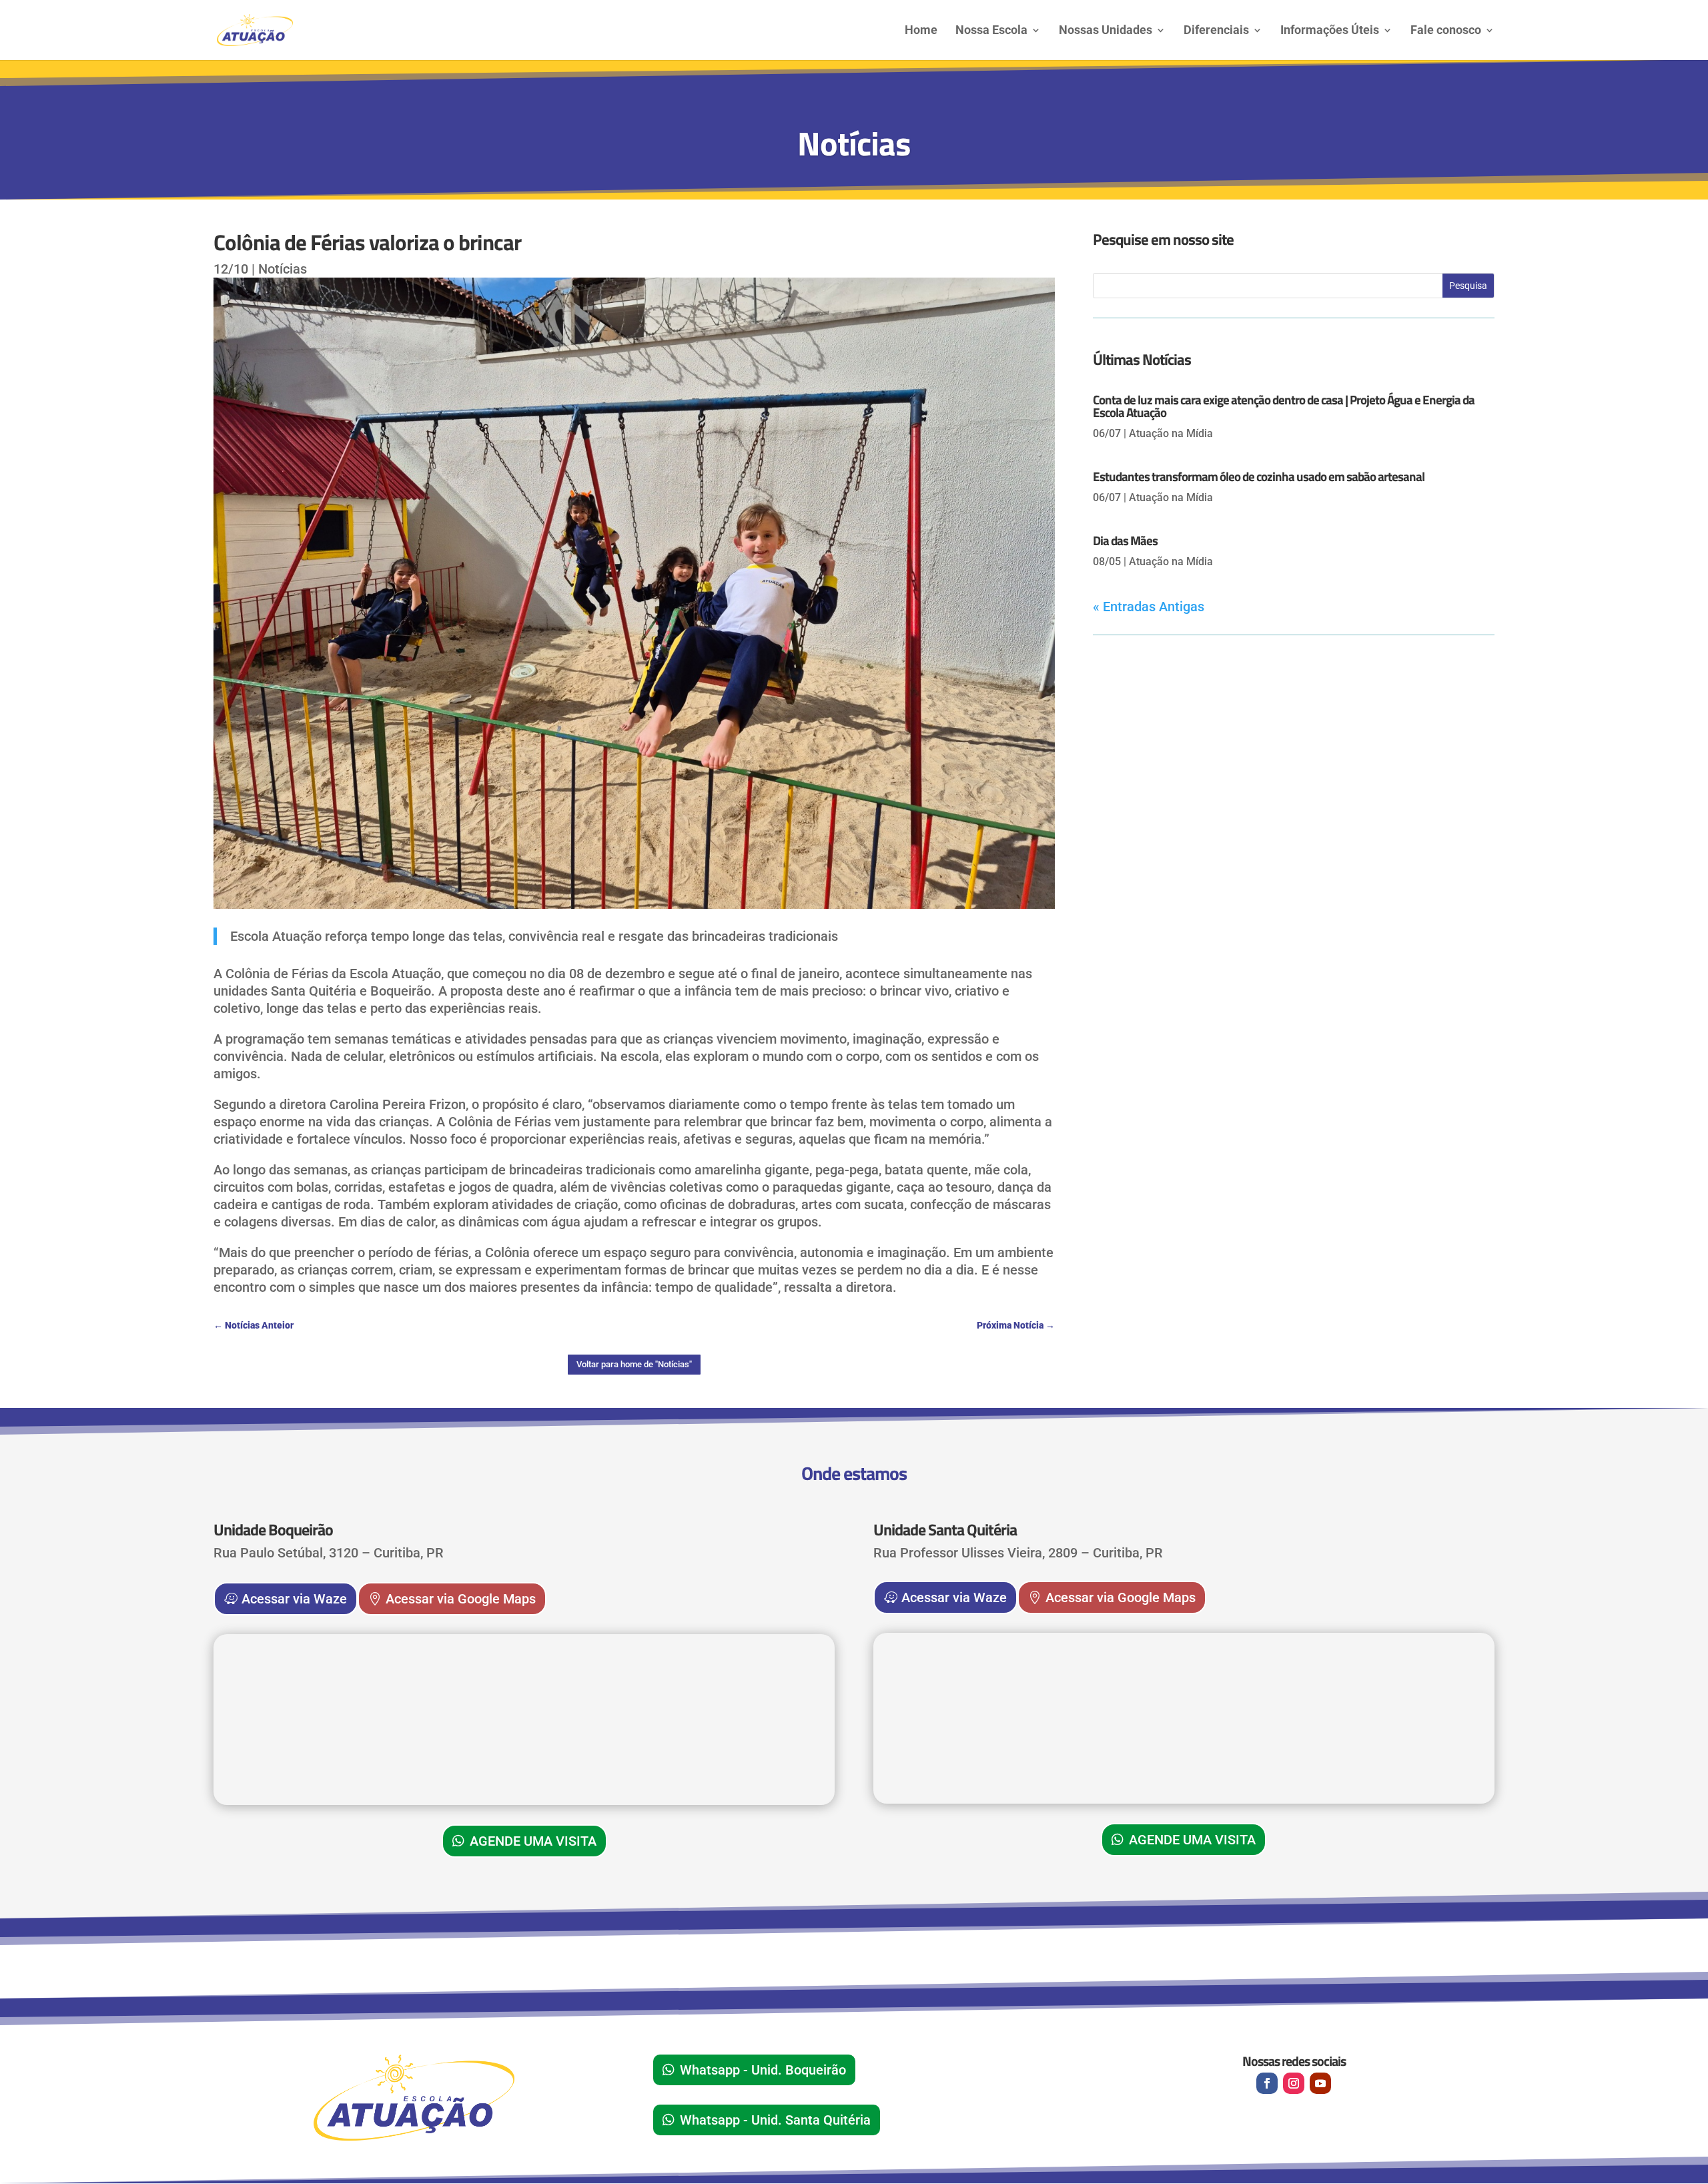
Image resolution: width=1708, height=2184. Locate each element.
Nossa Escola (991, 31)
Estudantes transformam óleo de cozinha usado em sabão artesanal (1259, 476)
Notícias (283, 269)
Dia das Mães (1125, 540)
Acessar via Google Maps (461, 1599)
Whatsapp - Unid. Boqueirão (763, 2070)
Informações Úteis (1330, 31)
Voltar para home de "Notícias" (634, 1364)
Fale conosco (1446, 31)
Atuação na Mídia (1171, 433)
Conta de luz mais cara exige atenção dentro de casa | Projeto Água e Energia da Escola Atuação (1284, 406)
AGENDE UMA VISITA (533, 1841)
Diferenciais (1216, 31)
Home (921, 31)
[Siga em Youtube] (1320, 2083)
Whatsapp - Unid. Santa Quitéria (775, 2120)
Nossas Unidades (1106, 31)
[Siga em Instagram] (1294, 2083)
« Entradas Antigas (1149, 607)
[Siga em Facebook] (1267, 2083)
